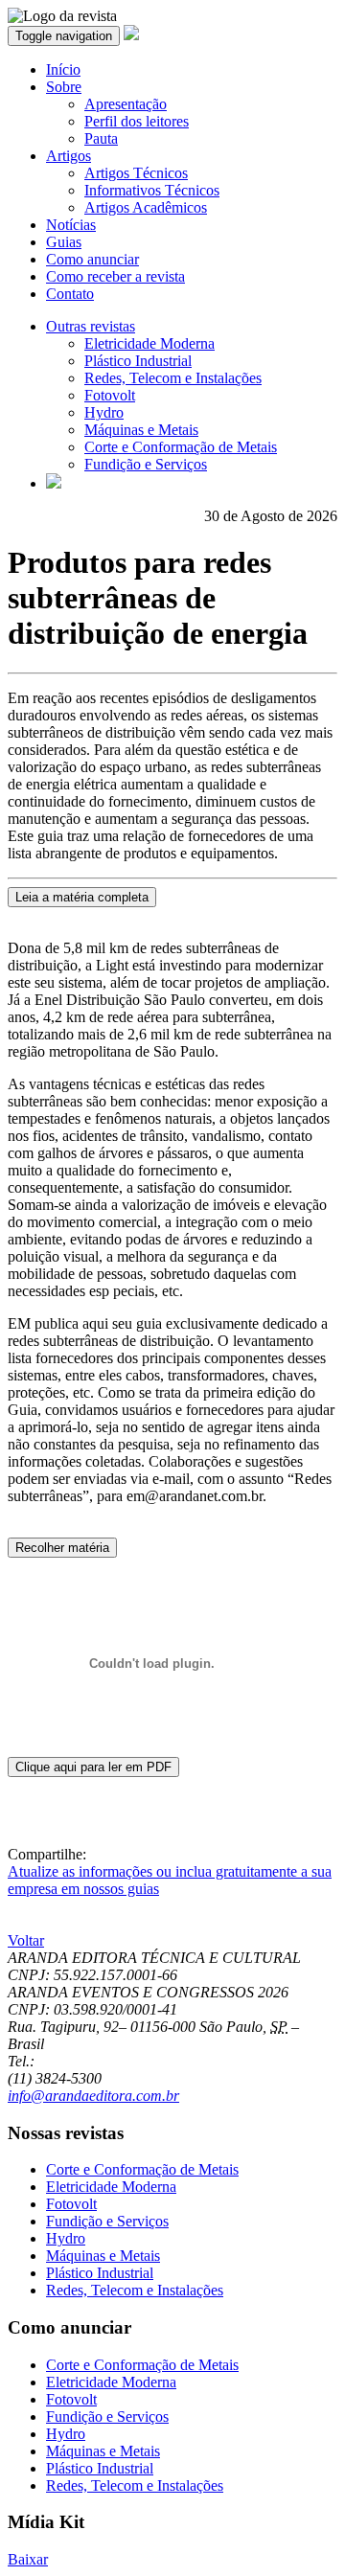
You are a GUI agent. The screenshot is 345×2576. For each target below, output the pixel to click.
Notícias (71, 225)
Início (63, 69)
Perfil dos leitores (137, 121)
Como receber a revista (115, 276)
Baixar (28, 2559)
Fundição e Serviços (146, 464)
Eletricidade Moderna (149, 343)
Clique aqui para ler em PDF (93, 1767)
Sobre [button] (64, 87)
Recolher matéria (62, 1548)
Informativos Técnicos (152, 190)
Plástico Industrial (138, 361)
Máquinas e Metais (141, 430)
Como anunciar (92, 259)
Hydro (104, 412)
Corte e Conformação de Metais (181, 447)
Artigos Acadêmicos (146, 207)
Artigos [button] (69, 156)
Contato (70, 294)
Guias (64, 242)
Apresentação (126, 104)
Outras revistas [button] (91, 326)
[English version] (54, 483)
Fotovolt (110, 395)
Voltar (26, 1940)
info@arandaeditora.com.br (93, 2096)
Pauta (101, 138)
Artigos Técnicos (136, 173)
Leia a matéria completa (82, 897)
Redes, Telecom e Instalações (173, 378)
